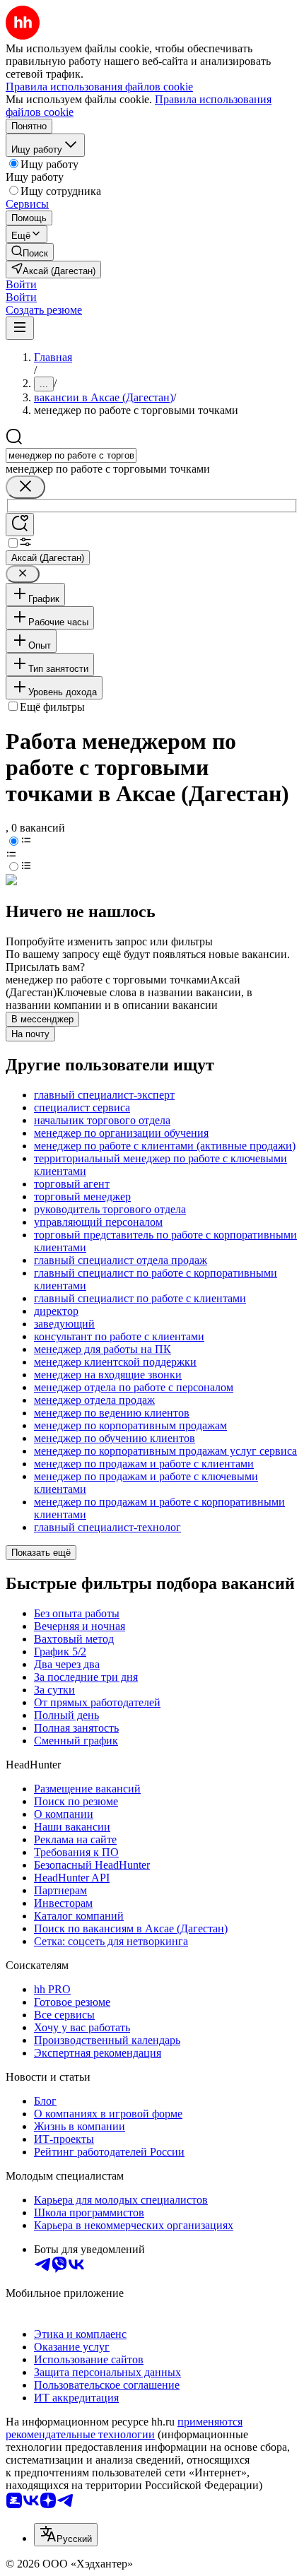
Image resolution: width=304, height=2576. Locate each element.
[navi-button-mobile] (20, 328)
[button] (21, 284)
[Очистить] (25, 487)
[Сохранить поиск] (20, 525)
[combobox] (71, 455)
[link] (30, 252)
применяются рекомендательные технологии (124, 2428)
